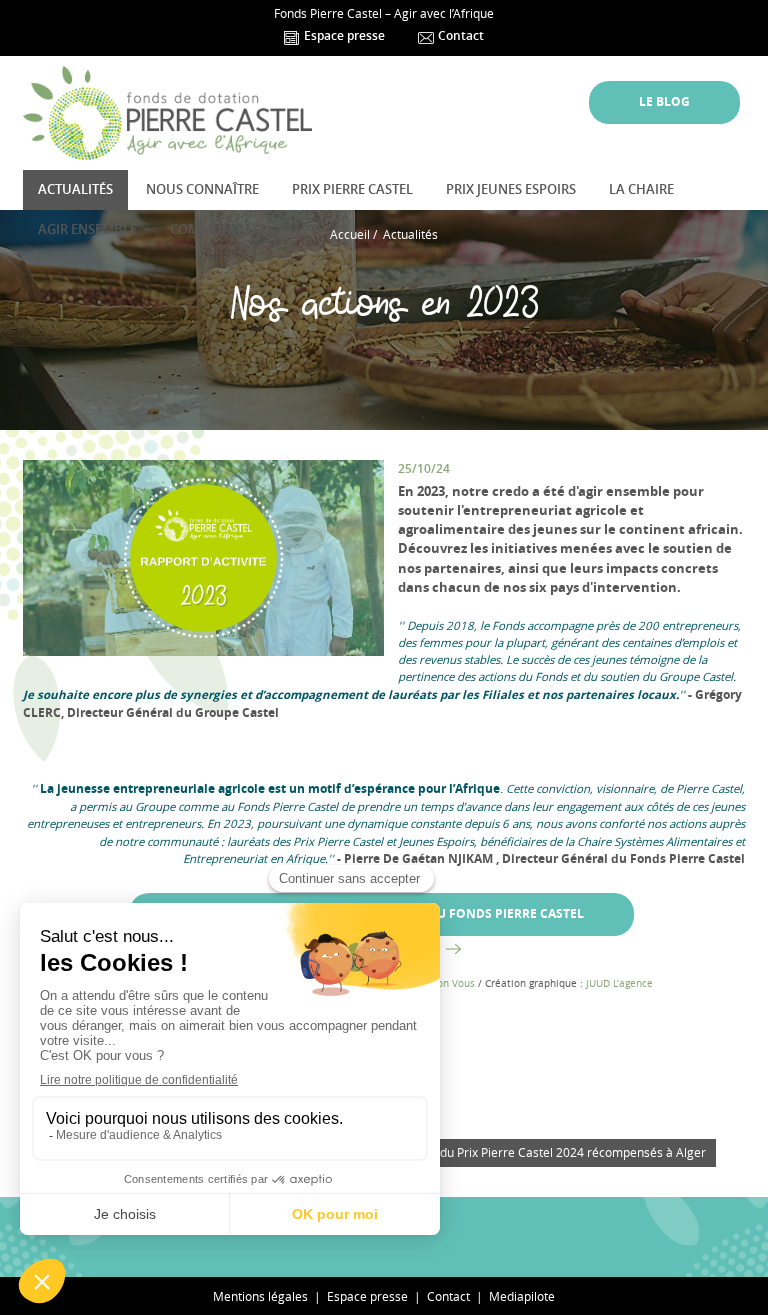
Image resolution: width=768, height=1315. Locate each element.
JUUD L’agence (619, 983)
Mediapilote (522, 1296)
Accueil (350, 234)
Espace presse (343, 35)
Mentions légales (260, 1296)
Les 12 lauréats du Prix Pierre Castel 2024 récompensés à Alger (529, 1152)
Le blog (664, 102)
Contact (459, 35)
